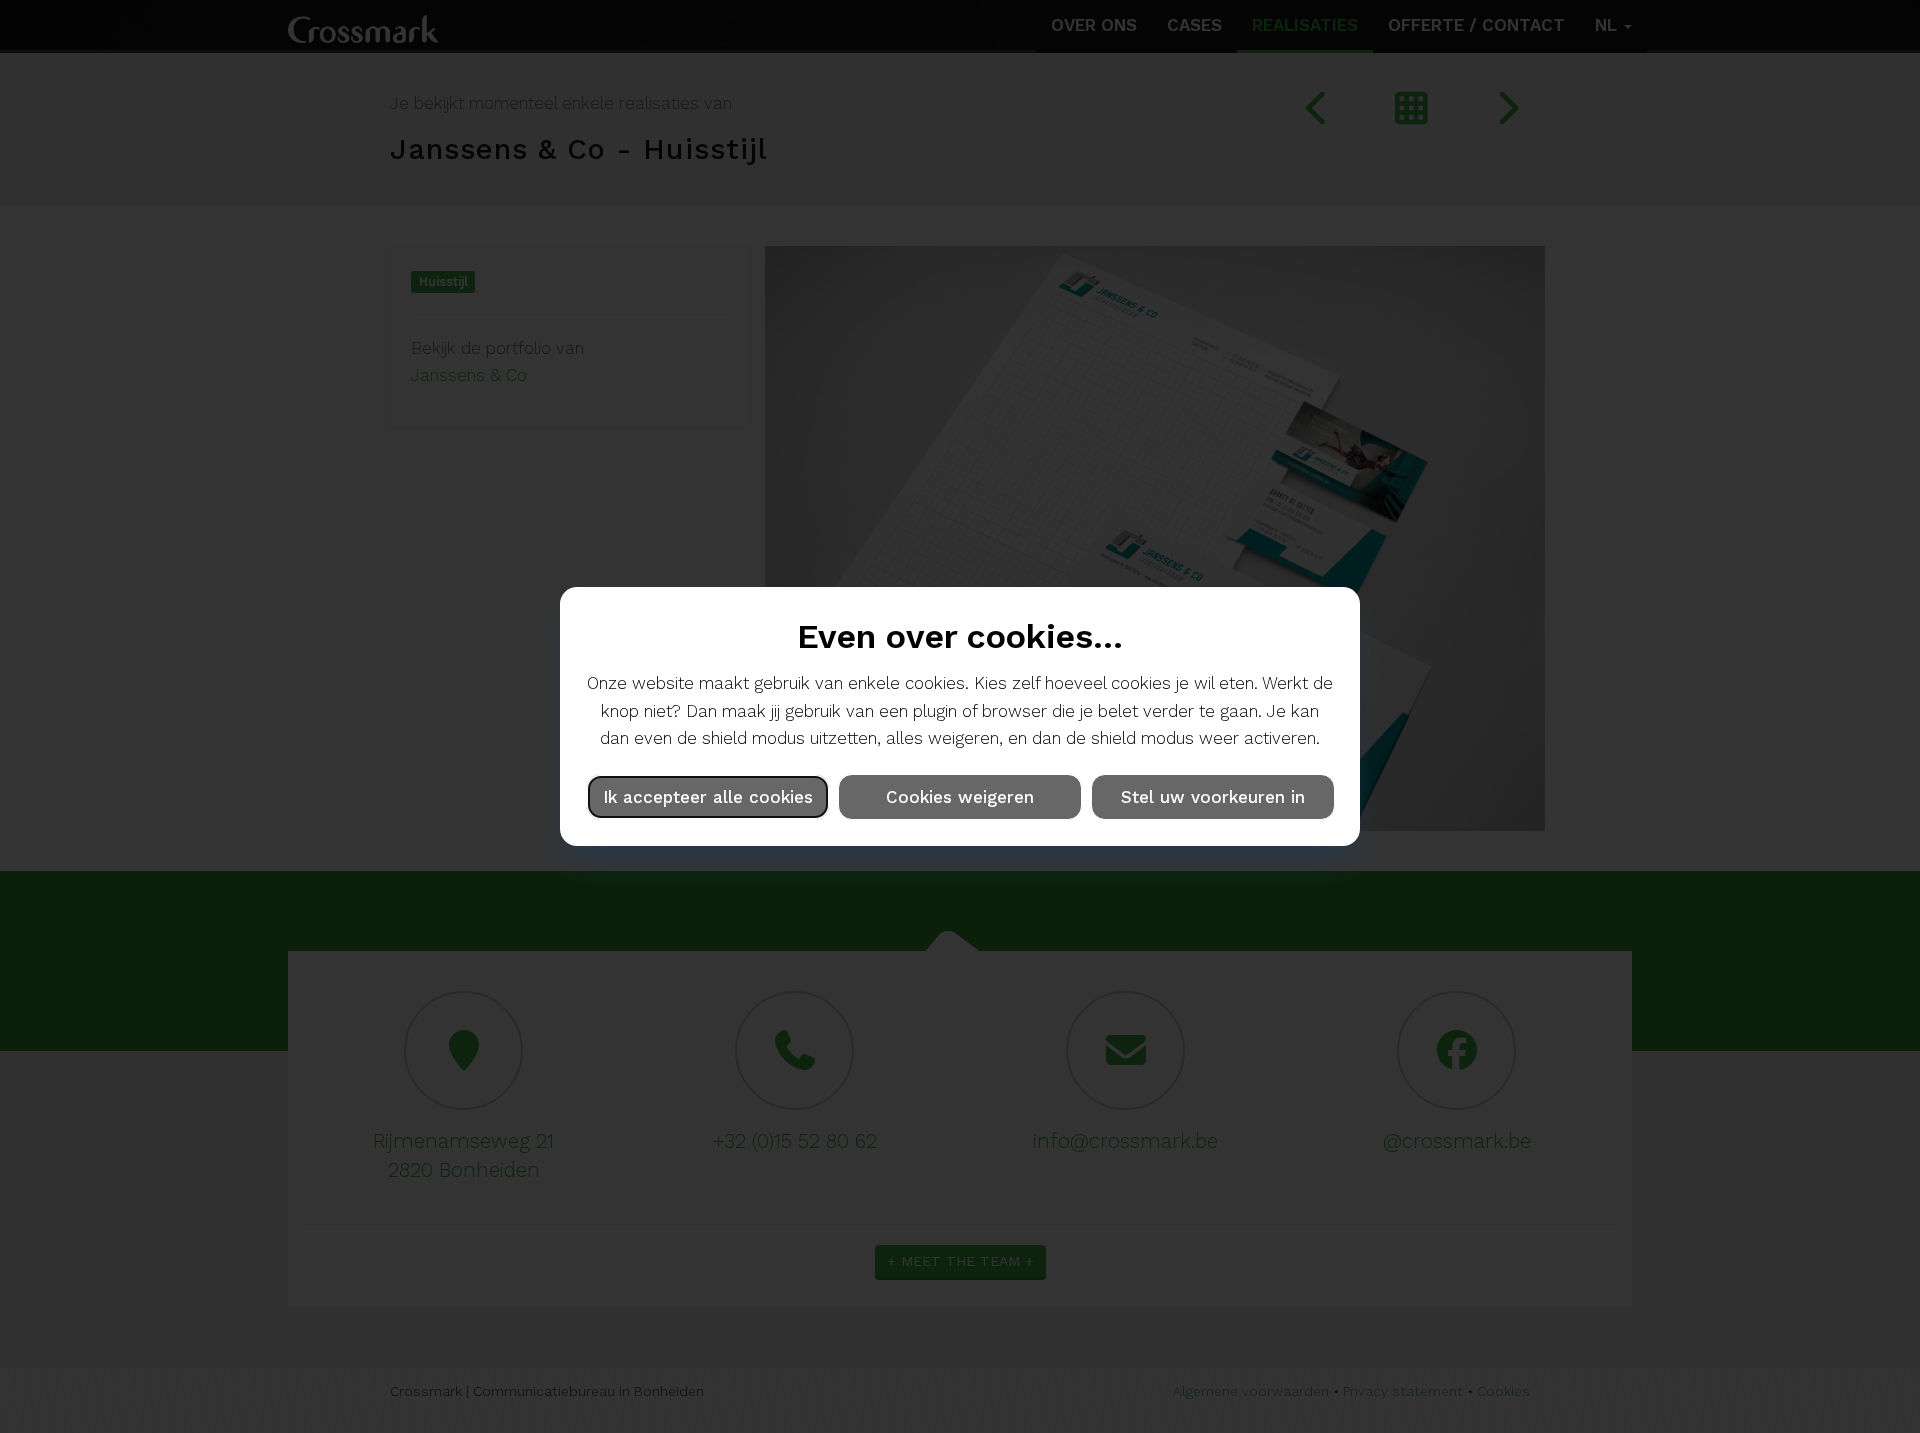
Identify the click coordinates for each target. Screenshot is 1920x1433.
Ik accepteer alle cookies (708, 797)
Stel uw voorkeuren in (1213, 797)
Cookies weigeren (960, 797)
